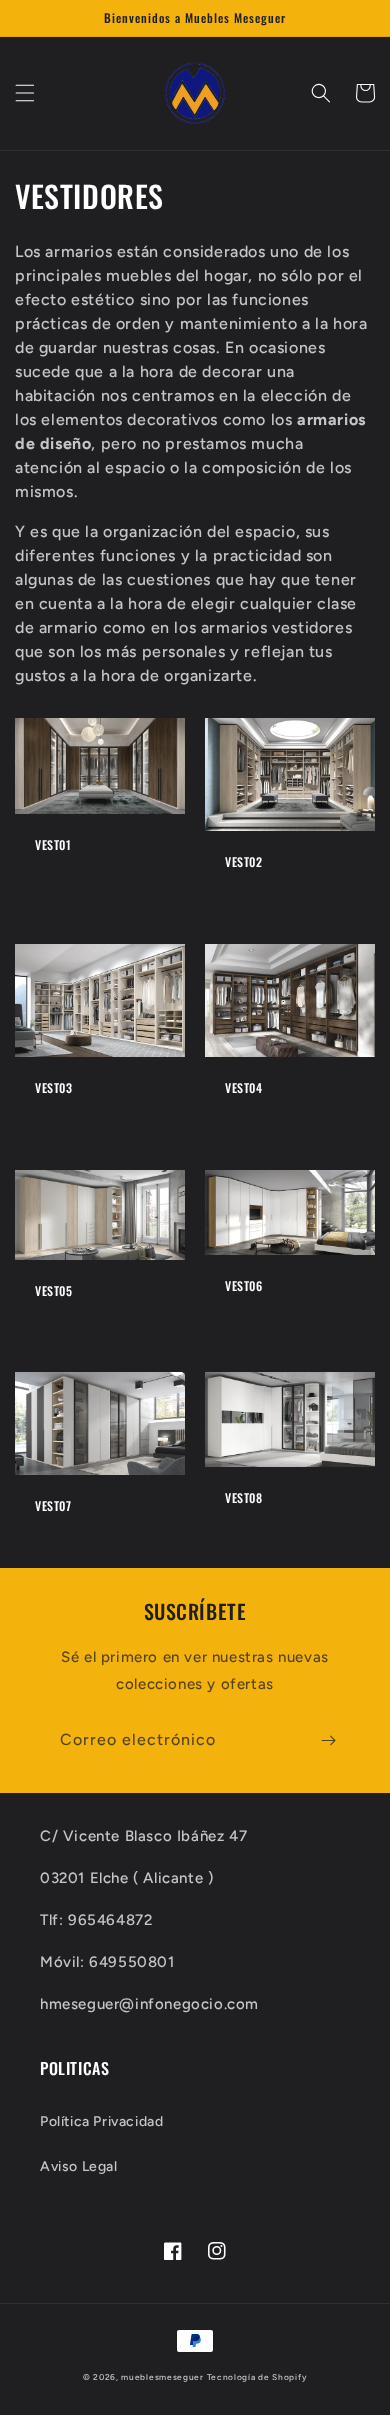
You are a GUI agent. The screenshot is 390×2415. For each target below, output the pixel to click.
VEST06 (244, 1286)
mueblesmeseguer (162, 2377)
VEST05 (54, 1291)
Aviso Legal (79, 2166)
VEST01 (53, 845)
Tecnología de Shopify (257, 2377)
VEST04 (244, 1088)
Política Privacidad (101, 2121)
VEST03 (54, 1088)
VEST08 (244, 1498)
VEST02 (244, 862)
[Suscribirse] (328, 1740)
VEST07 (53, 1506)
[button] (25, 93)
